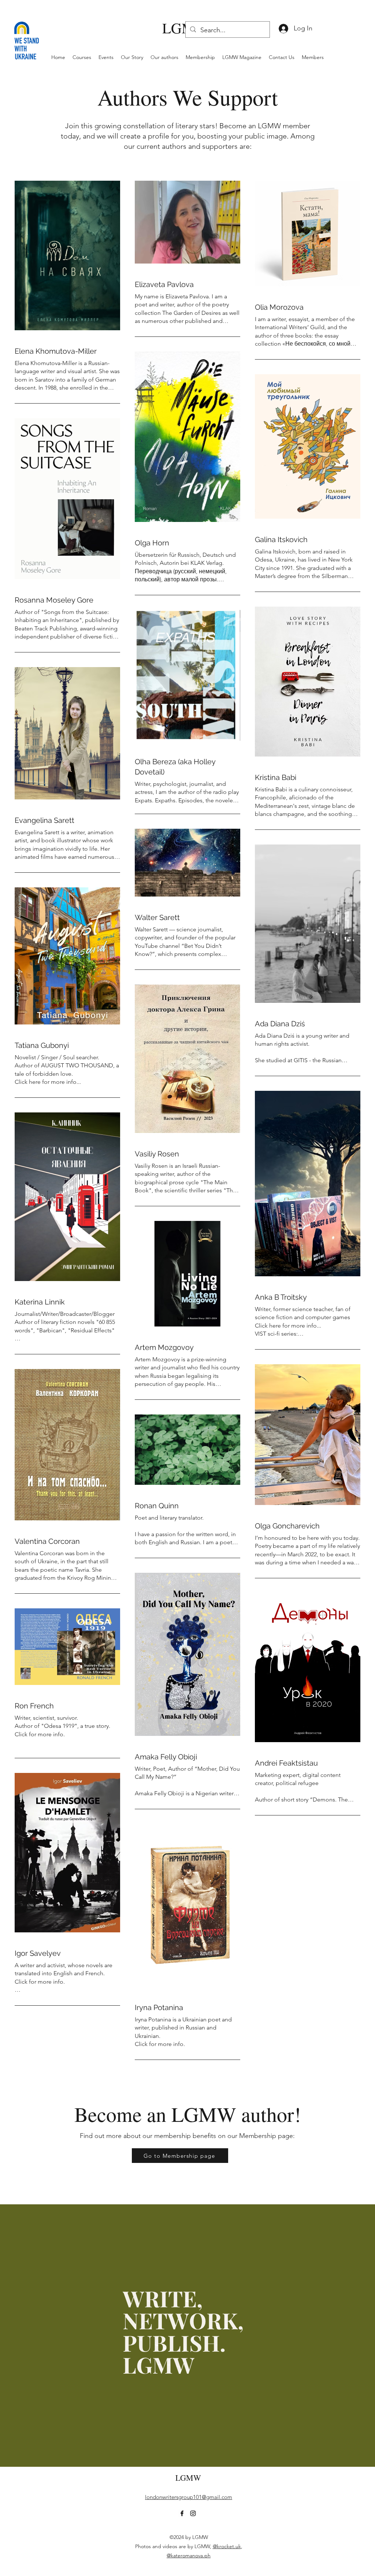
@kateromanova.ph (189, 2555)
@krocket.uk (227, 2546)
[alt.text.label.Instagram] (193, 2513)
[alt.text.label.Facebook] (182, 2513)
